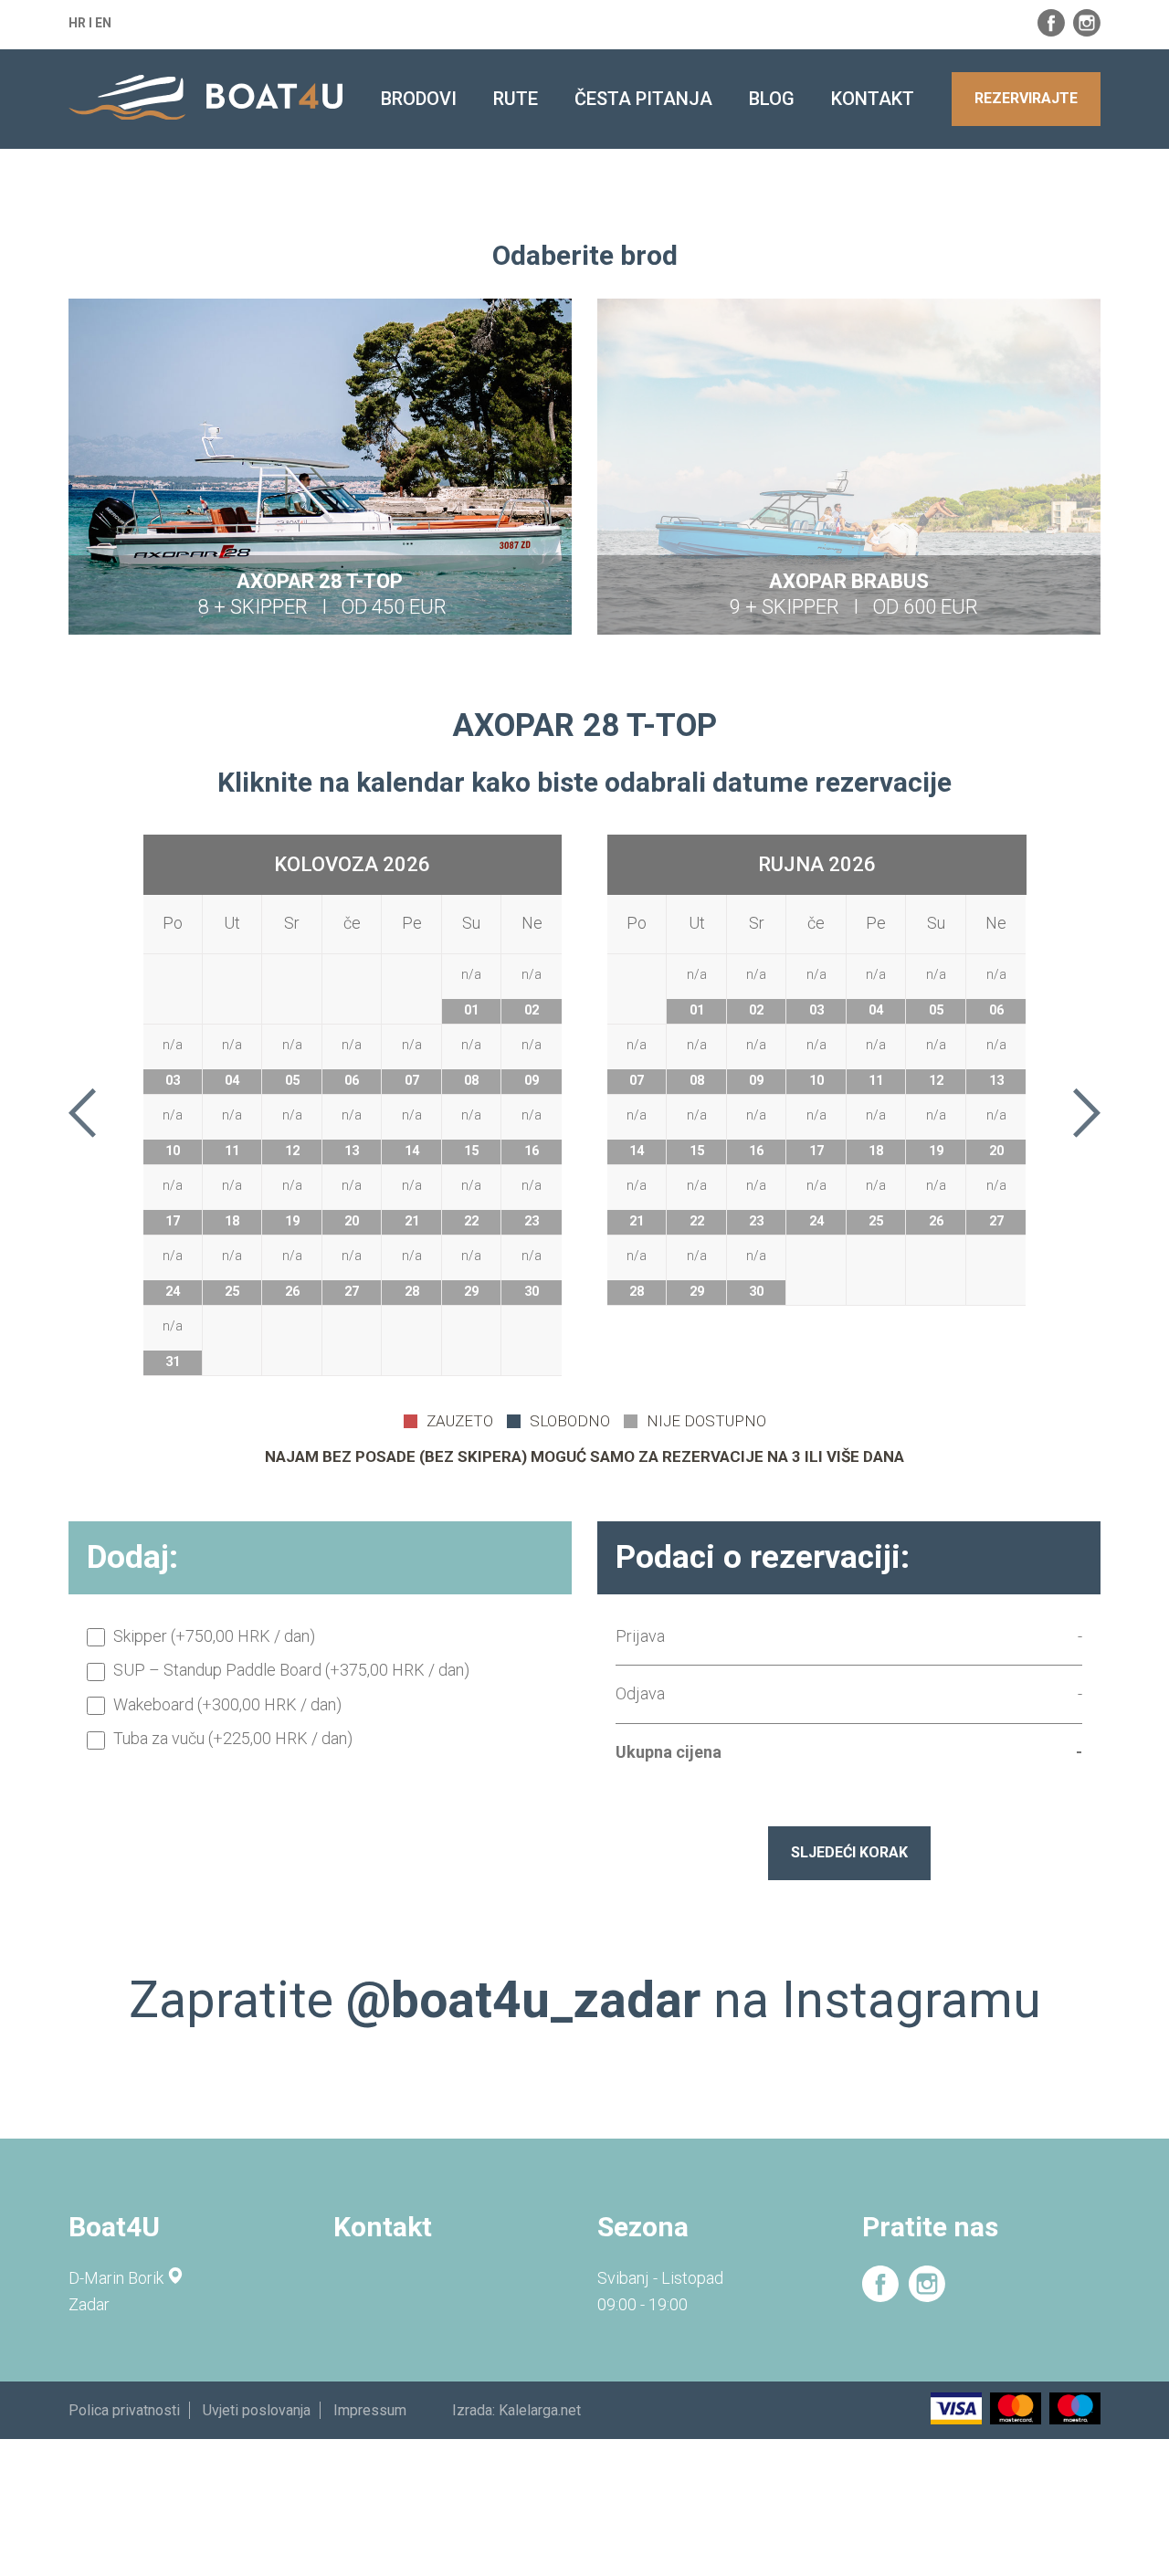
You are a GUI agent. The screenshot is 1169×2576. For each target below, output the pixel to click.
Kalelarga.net (540, 2410)
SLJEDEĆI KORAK (849, 1852)
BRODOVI (419, 99)
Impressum (370, 2410)
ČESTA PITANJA (643, 99)
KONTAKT (873, 99)
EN (103, 23)
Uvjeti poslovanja (257, 2410)
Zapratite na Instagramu (585, 2000)
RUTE (516, 99)
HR (77, 23)
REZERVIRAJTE (1026, 98)
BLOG (772, 99)
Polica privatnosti (124, 2410)
